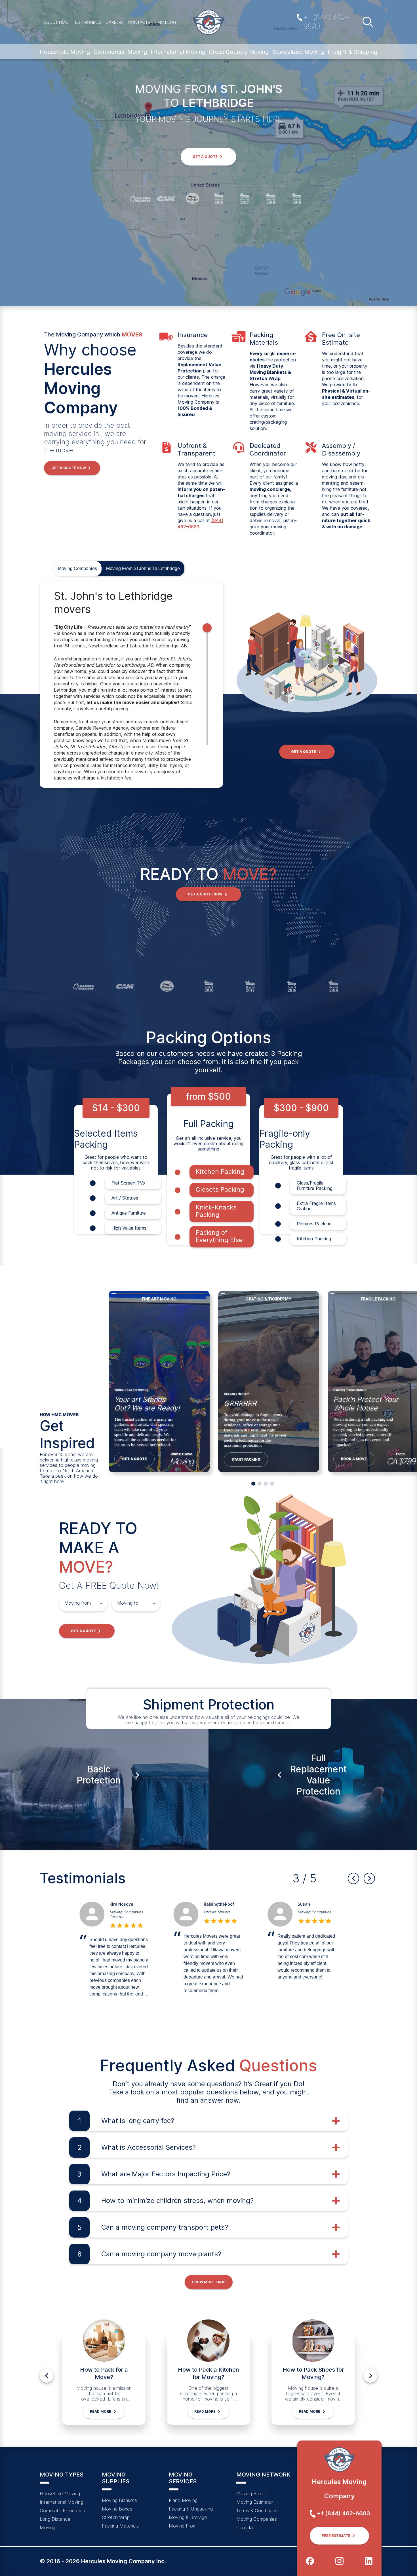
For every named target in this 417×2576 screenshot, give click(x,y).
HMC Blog (165, 22)
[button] (208, 157)
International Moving (178, 52)
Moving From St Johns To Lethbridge (143, 568)
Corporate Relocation (62, 2511)
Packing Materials (120, 2526)
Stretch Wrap (116, 2517)
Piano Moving (183, 2500)
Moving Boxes (117, 2509)
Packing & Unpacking (191, 2509)
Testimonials (87, 22)
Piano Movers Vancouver (309, 1914)
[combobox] (79, 1603)
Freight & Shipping (352, 52)
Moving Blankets (119, 2500)
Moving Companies (77, 568)
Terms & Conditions (257, 2511)
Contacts (139, 22)
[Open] (101, 1603)
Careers (115, 22)
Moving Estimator (255, 2502)
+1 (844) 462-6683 (326, 22)
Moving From (183, 2526)
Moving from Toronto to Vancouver (128, 1914)
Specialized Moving (298, 52)
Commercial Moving (120, 52)
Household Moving (65, 52)
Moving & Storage (188, 2517)
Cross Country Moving (239, 52)
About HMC (56, 22)
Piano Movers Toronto (223, 1912)
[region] (131, 684)
